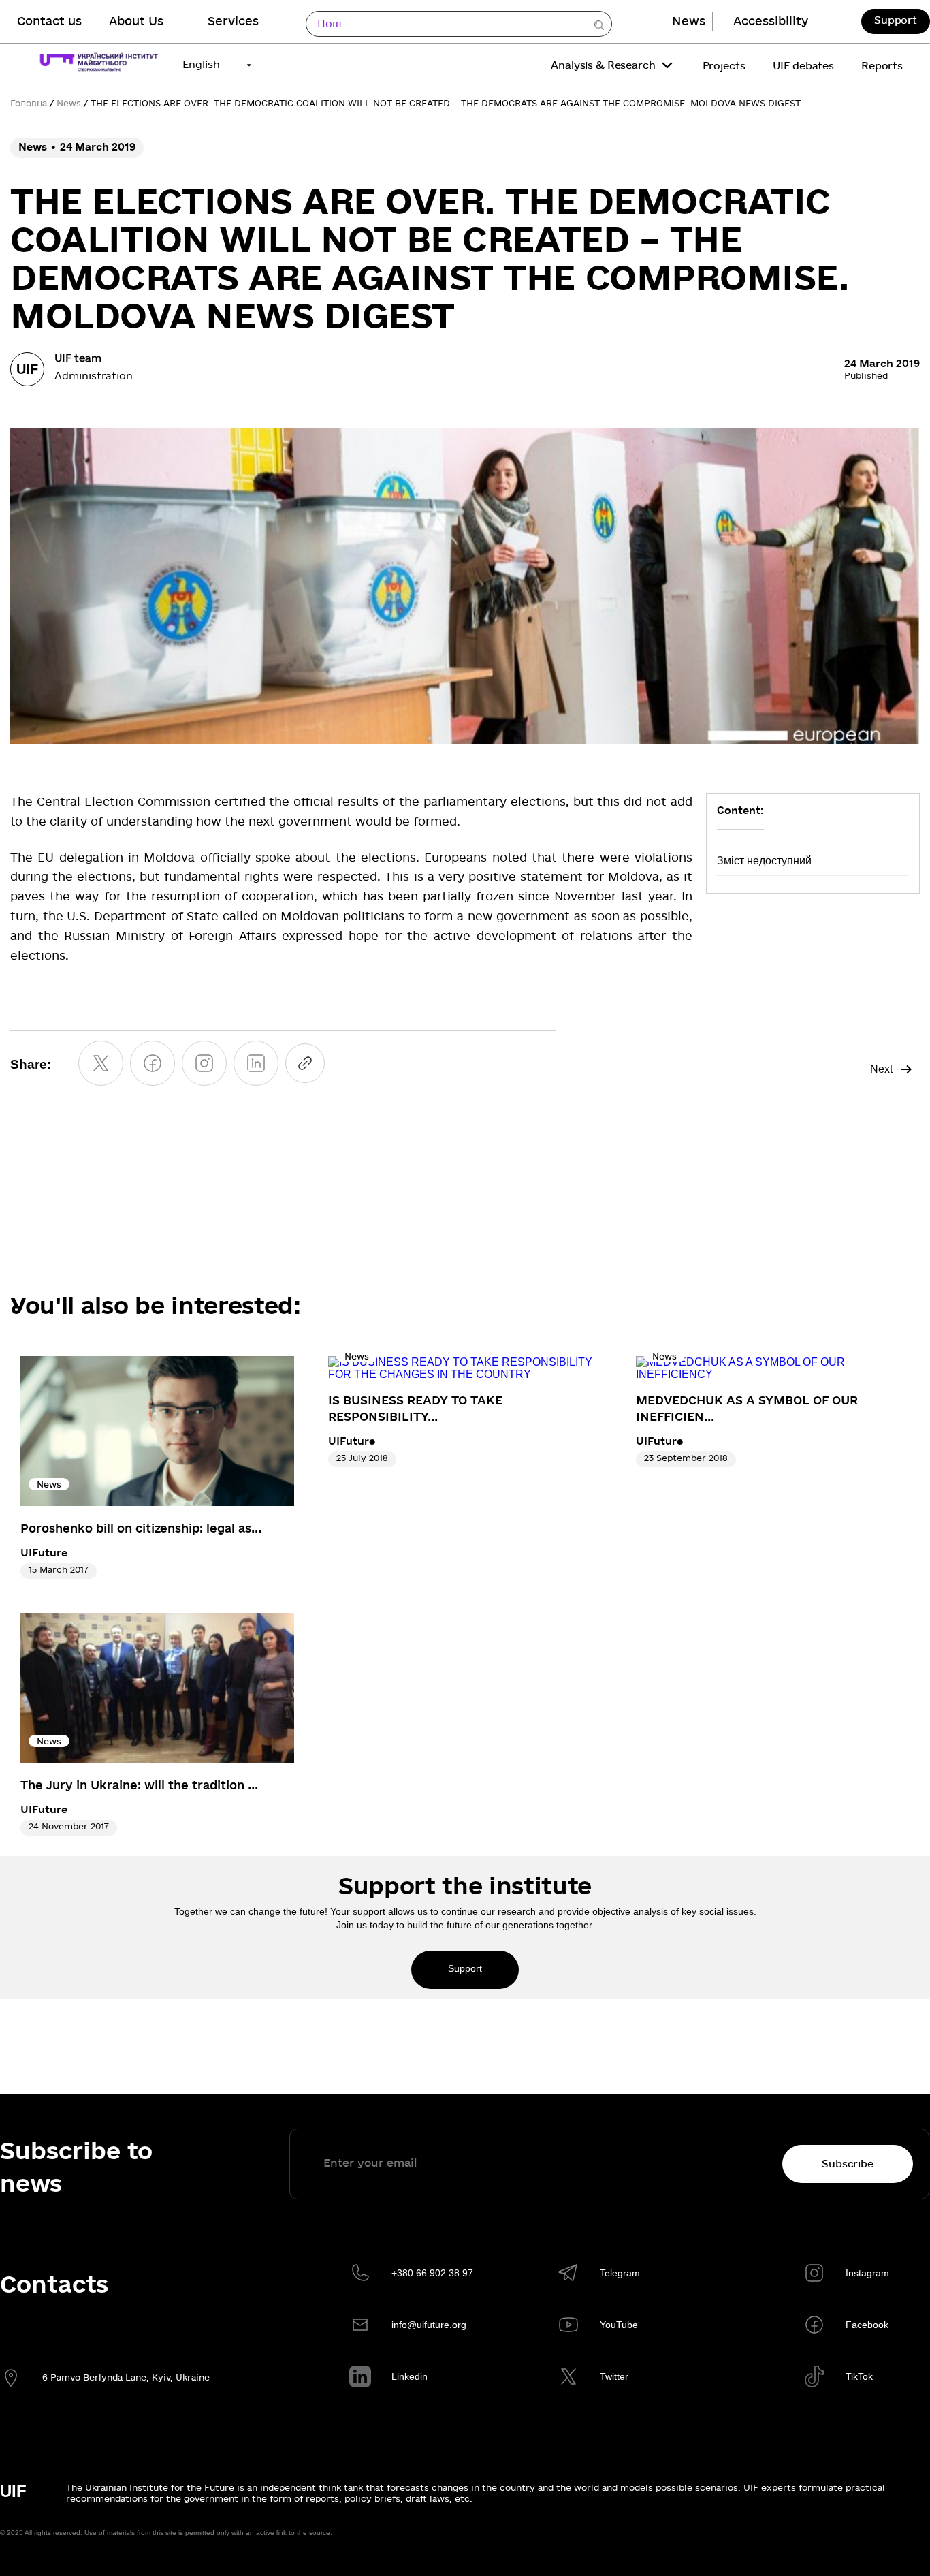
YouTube (619, 2325)
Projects (724, 66)
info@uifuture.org (429, 2325)
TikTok (859, 2376)
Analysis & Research (603, 65)
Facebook (867, 2325)
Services (233, 21)
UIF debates (803, 66)
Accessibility (771, 21)
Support (896, 20)
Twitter (614, 2376)
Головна (29, 104)
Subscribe (848, 2164)
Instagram (867, 2273)
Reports (882, 66)
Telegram (620, 2273)
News (689, 21)
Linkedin (410, 2376)
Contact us (49, 21)
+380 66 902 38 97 (432, 2273)
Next (881, 1069)
